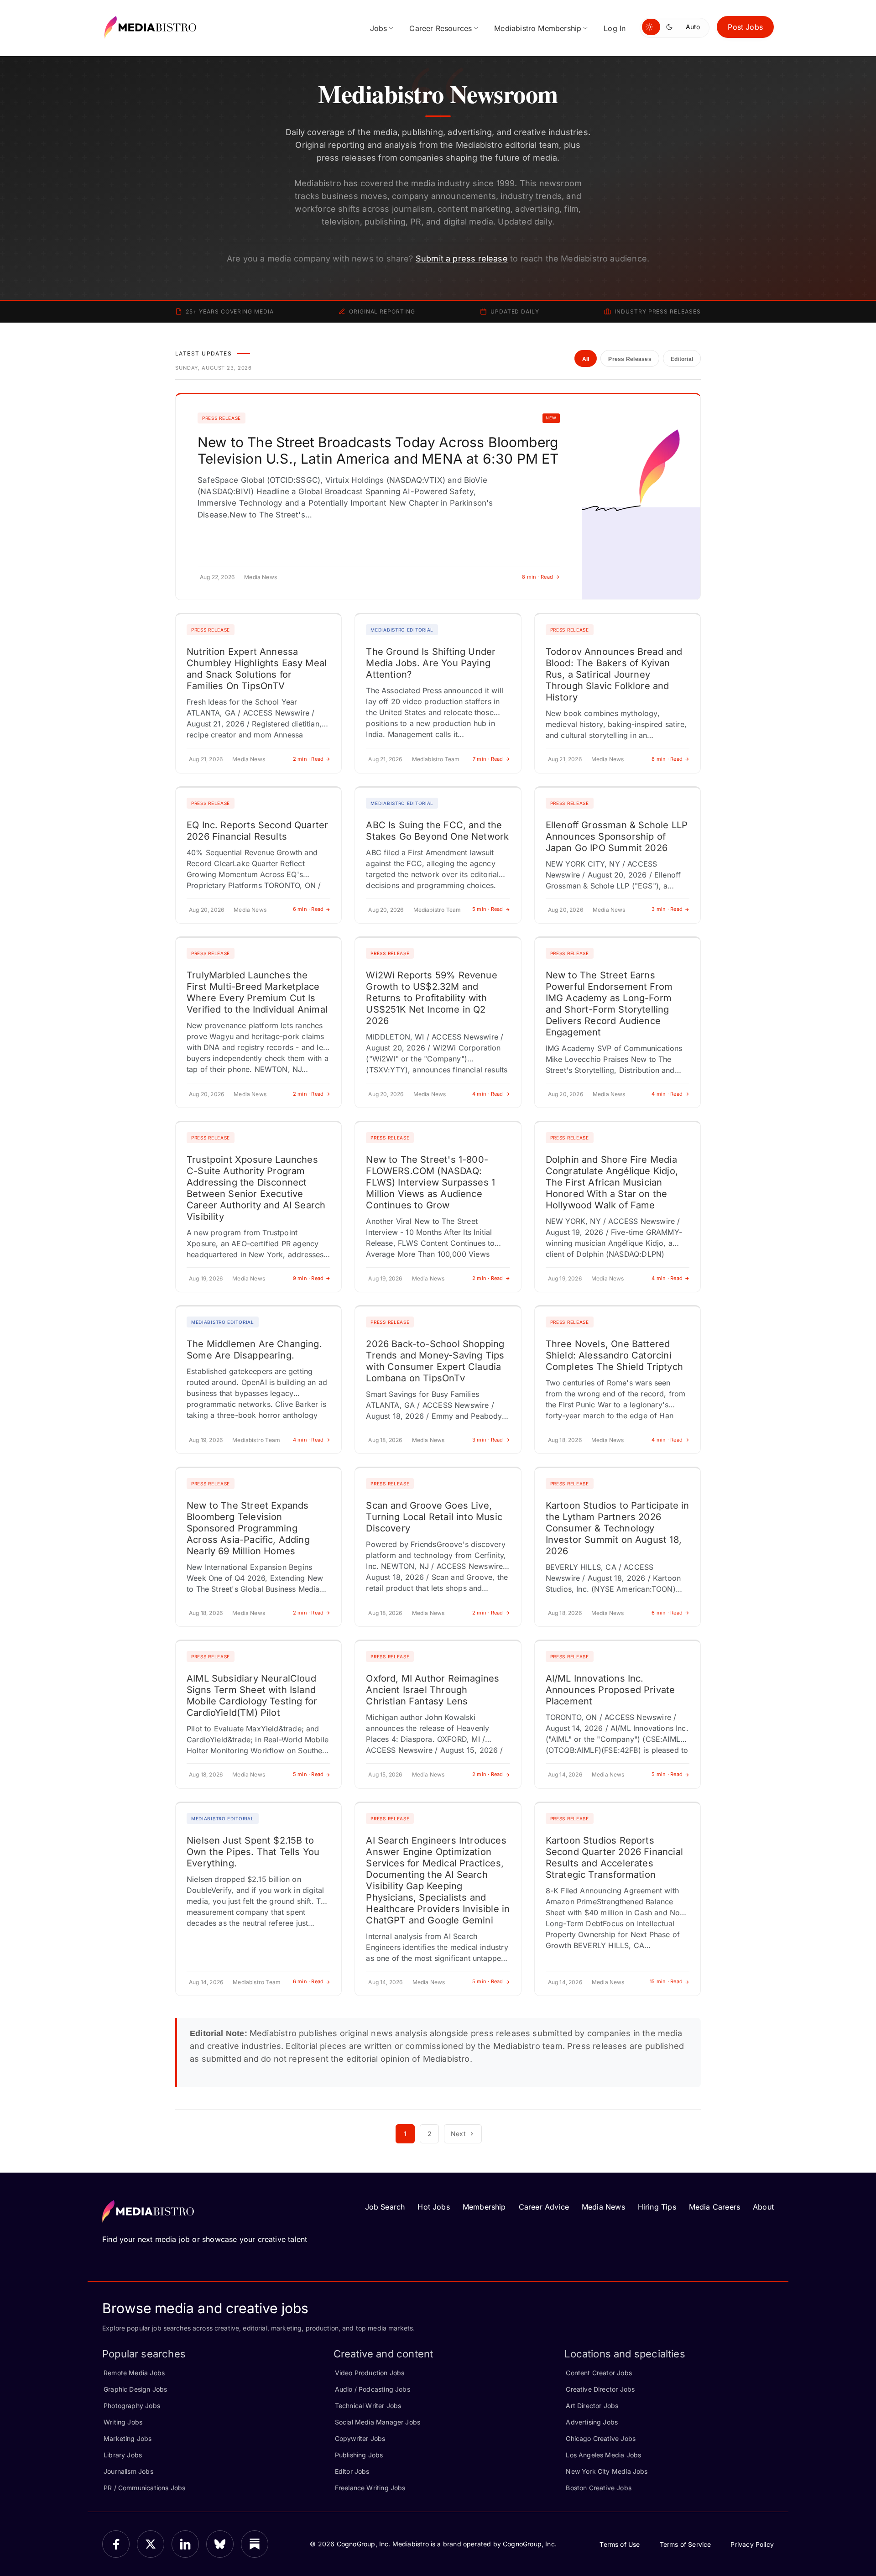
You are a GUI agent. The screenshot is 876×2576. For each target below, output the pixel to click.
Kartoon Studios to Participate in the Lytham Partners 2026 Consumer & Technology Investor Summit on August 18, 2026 (618, 1528)
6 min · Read (308, 909)
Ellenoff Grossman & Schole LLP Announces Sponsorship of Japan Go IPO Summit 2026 (617, 836)
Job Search (385, 2207)
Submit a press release (462, 259)
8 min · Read (537, 577)
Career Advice (544, 2207)
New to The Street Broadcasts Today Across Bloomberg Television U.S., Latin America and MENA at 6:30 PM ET (378, 450)
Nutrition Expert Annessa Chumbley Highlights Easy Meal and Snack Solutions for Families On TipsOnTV (257, 669)
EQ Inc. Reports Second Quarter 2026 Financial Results (257, 831)
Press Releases (630, 359)
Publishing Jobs (359, 2455)
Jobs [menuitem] (379, 28)
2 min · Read (308, 759)
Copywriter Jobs (360, 2438)
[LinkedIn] (185, 2544)
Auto (693, 27)
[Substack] (255, 2544)
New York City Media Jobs (607, 2471)
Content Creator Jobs (599, 2373)
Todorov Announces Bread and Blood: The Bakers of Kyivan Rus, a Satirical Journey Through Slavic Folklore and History (614, 674)
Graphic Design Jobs (135, 2389)
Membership (484, 2207)
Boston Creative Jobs (599, 2488)
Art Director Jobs (592, 2406)
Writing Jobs (123, 2422)
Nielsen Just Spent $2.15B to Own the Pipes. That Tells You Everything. (253, 1852)
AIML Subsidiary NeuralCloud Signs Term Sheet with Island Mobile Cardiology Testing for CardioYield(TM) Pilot (252, 1696)
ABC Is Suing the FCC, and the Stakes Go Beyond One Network (437, 831)
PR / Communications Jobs (144, 2488)
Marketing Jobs (128, 2438)
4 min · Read (488, 1094)
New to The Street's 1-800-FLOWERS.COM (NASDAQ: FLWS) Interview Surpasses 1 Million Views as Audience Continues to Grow (430, 1182)
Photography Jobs (132, 2406)
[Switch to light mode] (651, 27)
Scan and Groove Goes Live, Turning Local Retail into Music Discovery (434, 1517)
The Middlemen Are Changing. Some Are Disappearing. (254, 1350)
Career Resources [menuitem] (441, 28)
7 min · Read (488, 759)
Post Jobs (745, 27)
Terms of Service (686, 2544)
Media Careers (714, 2207)
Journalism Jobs (128, 2471)
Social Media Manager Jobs (378, 2422)
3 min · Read (667, 909)
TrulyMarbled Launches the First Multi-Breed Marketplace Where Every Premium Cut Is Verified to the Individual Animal (257, 992)
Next (458, 2134)
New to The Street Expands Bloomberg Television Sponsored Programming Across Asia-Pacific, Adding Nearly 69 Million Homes (248, 1528)
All (586, 359)
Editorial (682, 359)
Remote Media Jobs (134, 2373)
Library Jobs (123, 2455)
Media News (603, 2207)
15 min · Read (666, 1981)
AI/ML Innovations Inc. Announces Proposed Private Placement (610, 1690)
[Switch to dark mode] (671, 27)
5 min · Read (488, 909)
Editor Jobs (352, 2471)
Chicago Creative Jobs (601, 2438)
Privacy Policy (752, 2544)
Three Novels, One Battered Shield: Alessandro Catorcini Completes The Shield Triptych (614, 1355)
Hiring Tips (657, 2207)
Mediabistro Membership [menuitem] (538, 28)
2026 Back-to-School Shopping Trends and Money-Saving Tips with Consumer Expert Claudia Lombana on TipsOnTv (435, 1361)
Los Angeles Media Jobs (603, 2455)
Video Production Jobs (370, 2373)
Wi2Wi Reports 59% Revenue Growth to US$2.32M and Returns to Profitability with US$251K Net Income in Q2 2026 (432, 998)
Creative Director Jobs (600, 2389)
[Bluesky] (220, 2544)
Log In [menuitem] (615, 28)
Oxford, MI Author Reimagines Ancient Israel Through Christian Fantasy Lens (433, 1690)
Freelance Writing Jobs (370, 2488)
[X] (151, 2544)
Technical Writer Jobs (368, 2406)
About (763, 2207)
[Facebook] (116, 2544)
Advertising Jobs (592, 2422)
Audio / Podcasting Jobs (373, 2389)
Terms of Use (620, 2544)
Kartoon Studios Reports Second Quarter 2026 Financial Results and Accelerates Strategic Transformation (614, 1858)
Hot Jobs (433, 2207)
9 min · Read (308, 1278)
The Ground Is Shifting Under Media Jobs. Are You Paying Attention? (431, 663)
